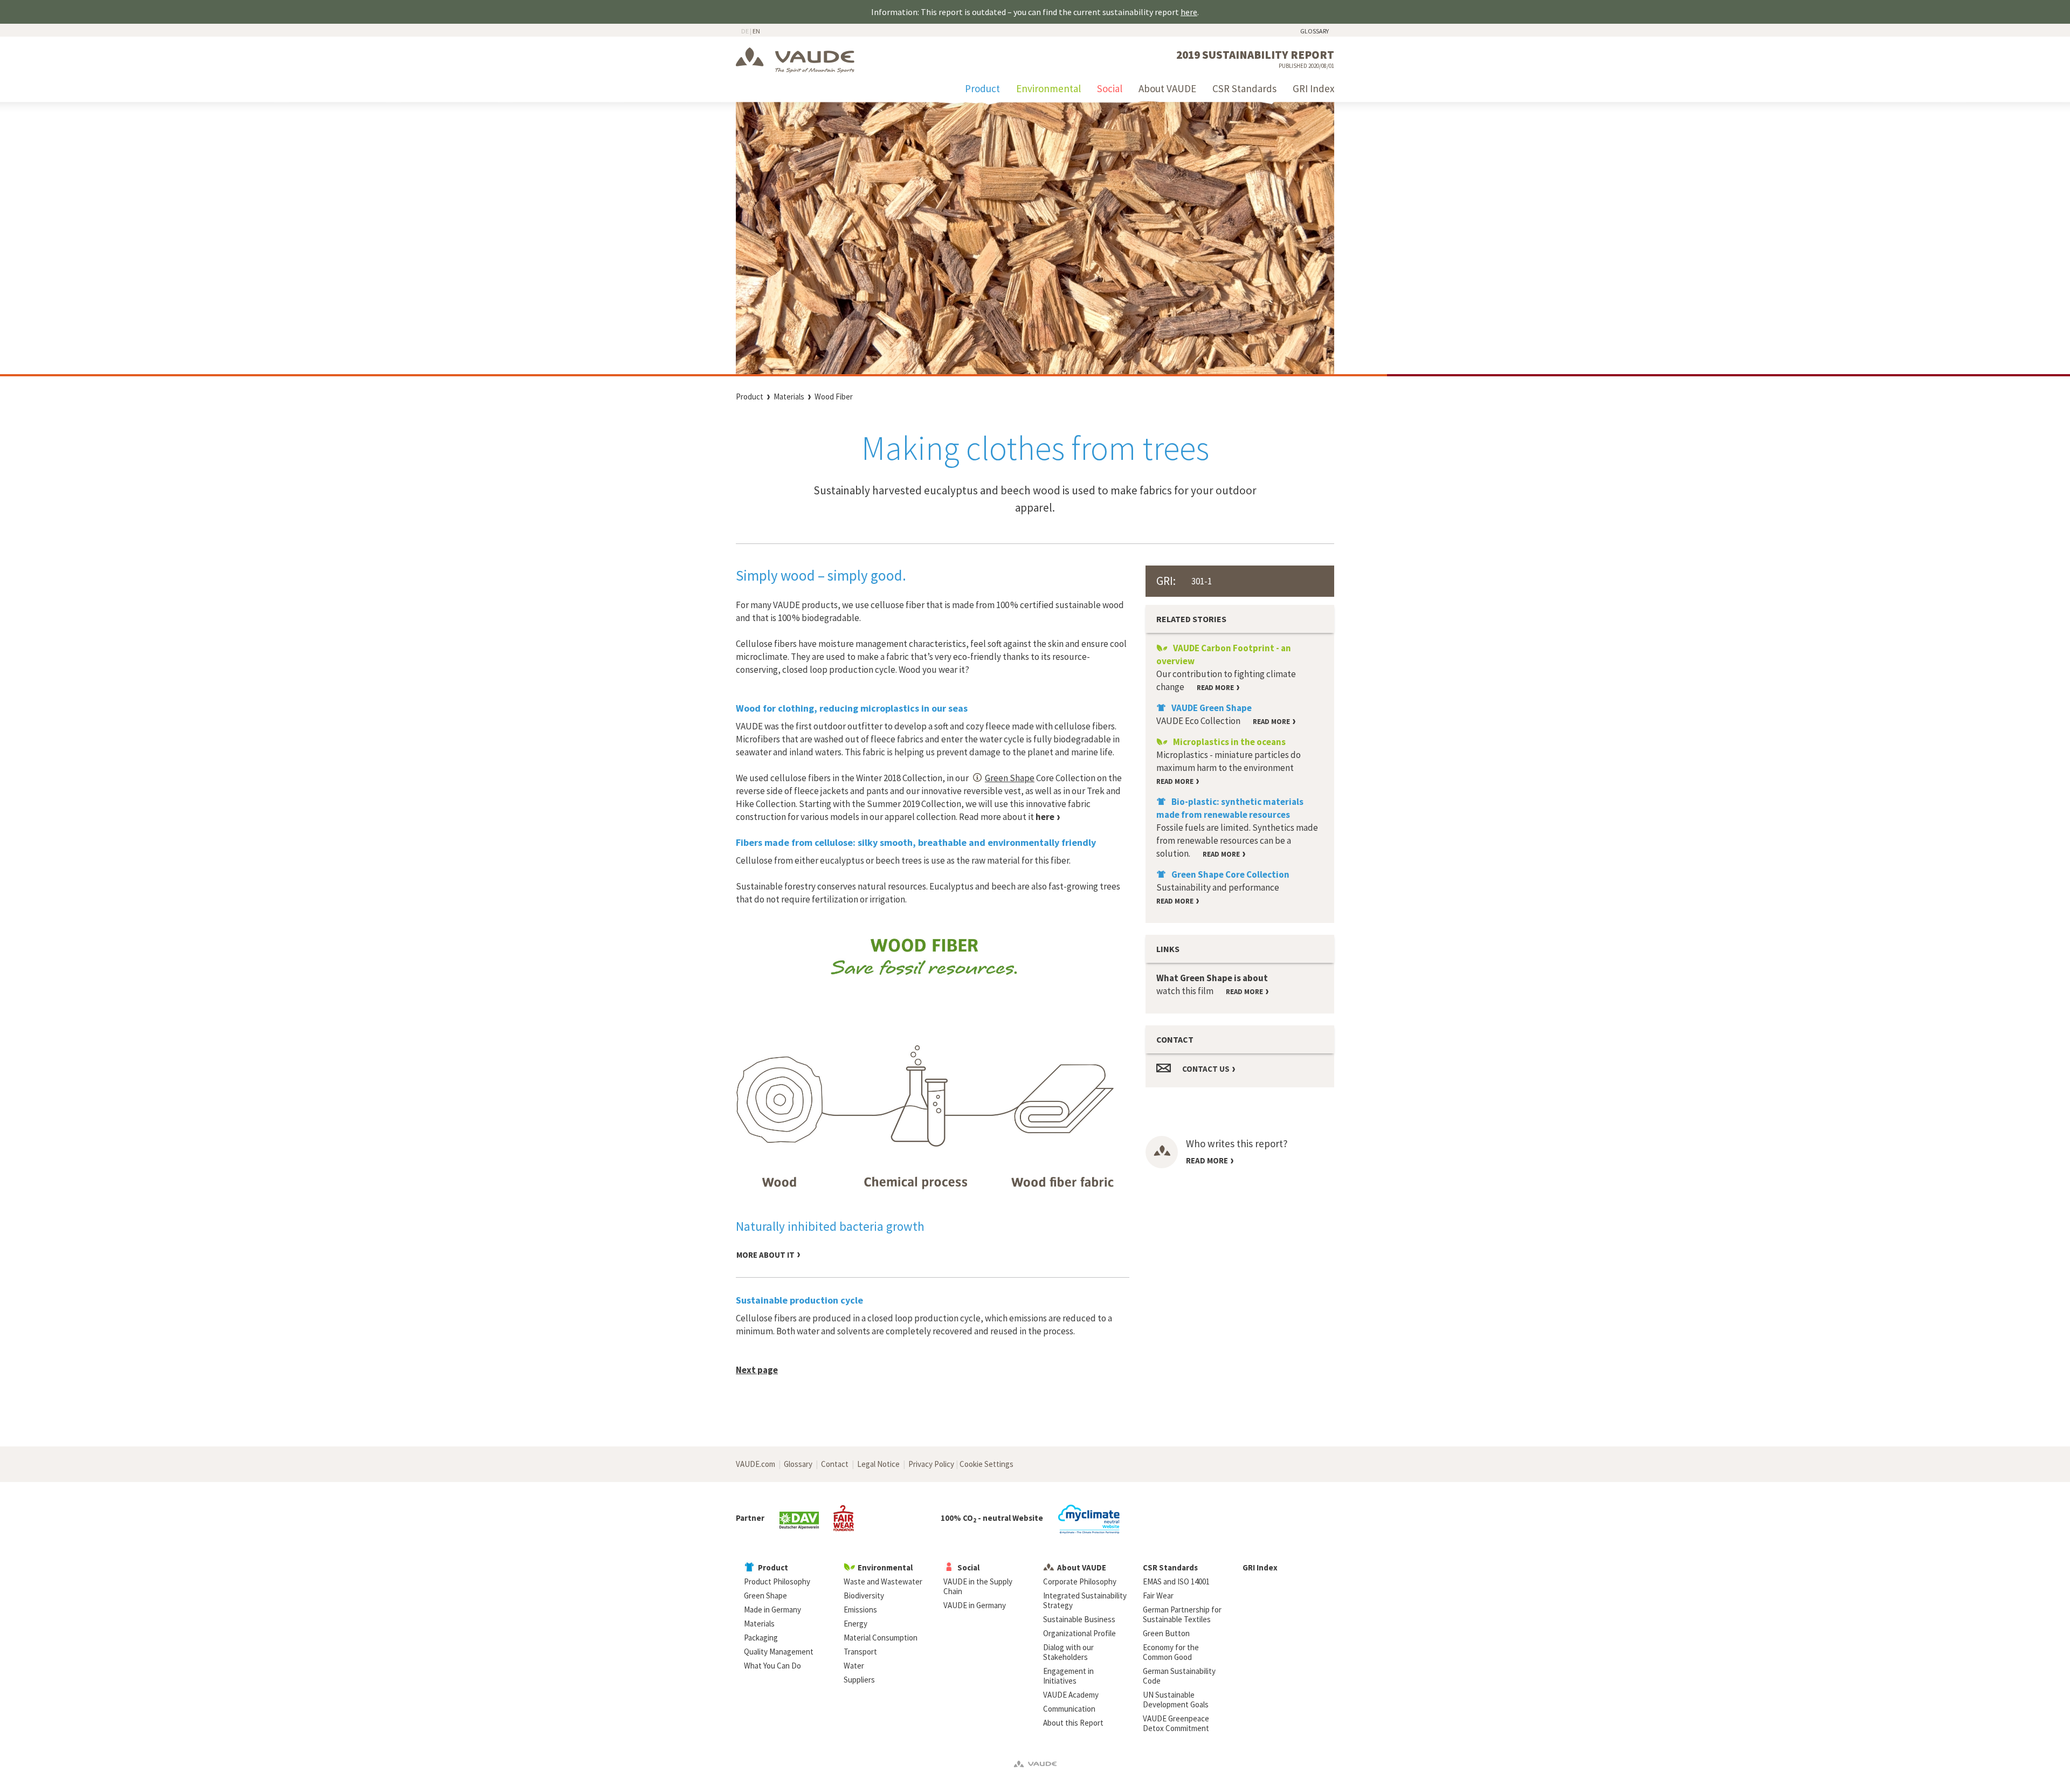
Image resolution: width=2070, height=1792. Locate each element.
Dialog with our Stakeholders (1068, 1652)
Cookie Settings (986, 1464)
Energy (855, 1624)
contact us (1206, 1069)
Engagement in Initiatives (1068, 1676)
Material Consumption (881, 1638)
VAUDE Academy (1071, 1695)
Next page (757, 1370)
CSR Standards (1244, 88)
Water (854, 1666)
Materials (789, 397)
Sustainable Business (1079, 1619)
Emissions (860, 1610)
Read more (1207, 1160)
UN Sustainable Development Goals (1176, 1700)
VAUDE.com (755, 1464)
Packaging (761, 1638)
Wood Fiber (834, 397)
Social (1110, 88)
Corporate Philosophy (1080, 1581)
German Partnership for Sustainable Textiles (1182, 1614)
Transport (860, 1652)
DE (745, 31)
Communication (1069, 1709)
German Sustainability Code (1179, 1676)
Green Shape (1010, 778)
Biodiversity (864, 1595)
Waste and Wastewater (883, 1581)
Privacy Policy (931, 1464)
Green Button (1166, 1633)
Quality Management (779, 1652)
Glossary (1315, 31)
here (1189, 12)
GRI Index (1313, 88)
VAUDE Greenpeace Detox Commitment (1176, 1723)
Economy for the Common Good (1171, 1652)
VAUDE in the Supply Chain (978, 1586)
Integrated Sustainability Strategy (1085, 1600)
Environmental (1048, 88)
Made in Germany (772, 1610)
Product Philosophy (777, 1581)
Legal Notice (878, 1464)
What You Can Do (772, 1666)
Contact (835, 1464)
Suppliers (859, 1680)
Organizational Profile (1079, 1633)
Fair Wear (1158, 1595)
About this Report (1073, 1723)
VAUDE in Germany (975, 1605)
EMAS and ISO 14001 (1176, 1581)
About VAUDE (1167, 88)
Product (982, 88)
